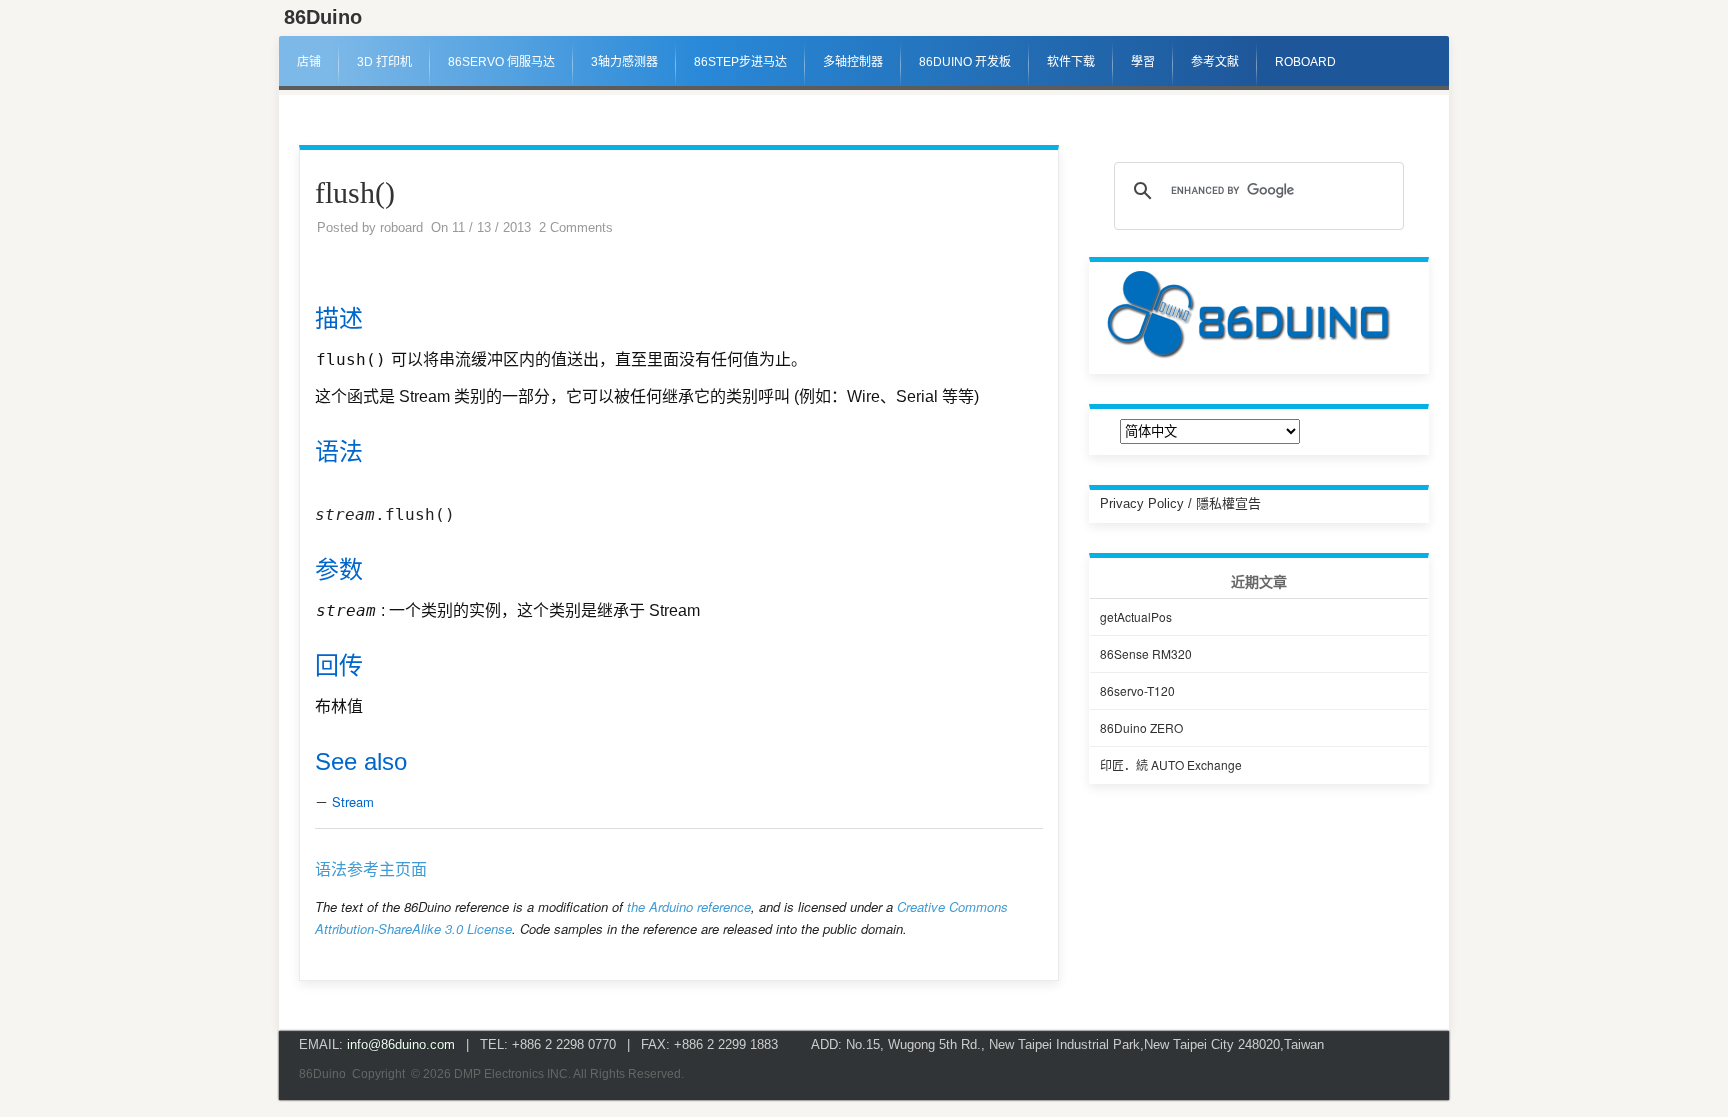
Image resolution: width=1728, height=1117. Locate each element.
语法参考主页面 (371, 869)
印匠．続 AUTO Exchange (1171, 764)
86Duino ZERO (1141, 727)
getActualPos (1136, 616)
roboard (401, 227)
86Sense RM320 (1146, 653)
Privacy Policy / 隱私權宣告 (1180, 503)
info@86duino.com (401, 1044)
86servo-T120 (1137, 690)
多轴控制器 (853, 62)
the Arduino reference (689, 906)
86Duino (323, 17)
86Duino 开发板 (965, 62)
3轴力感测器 (624, 62)
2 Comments (576, 227)
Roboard (1305, 62)
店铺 (309, 62)
